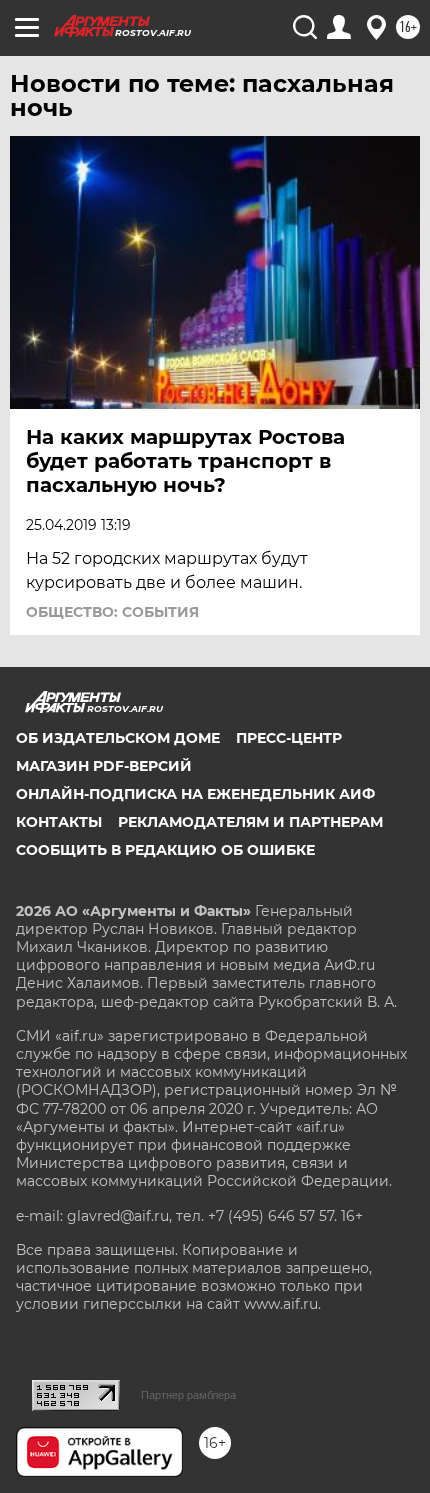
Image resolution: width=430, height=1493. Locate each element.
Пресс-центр (289, 738)
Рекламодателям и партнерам (250, 822)
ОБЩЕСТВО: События (112, 612)
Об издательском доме (118, 738)
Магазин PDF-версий (104, 766)
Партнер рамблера (188, 1395)
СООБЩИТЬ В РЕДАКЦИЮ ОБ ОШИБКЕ (165, 850)
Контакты (59, 822)
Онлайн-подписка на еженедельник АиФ (195, 794)
